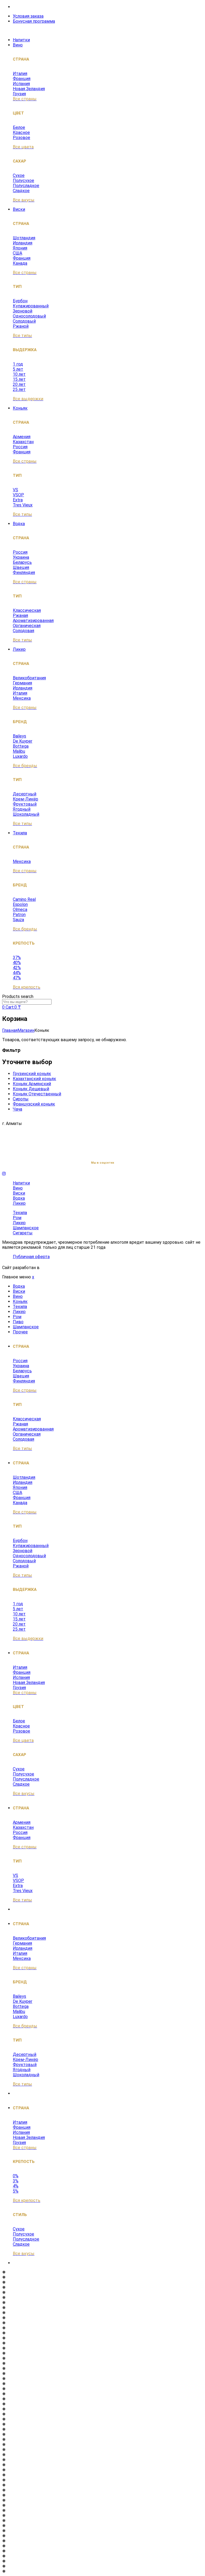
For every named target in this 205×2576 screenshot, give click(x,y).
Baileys (19, 736)
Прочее (20, 1332)
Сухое (19, 175)
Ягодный (22, 809)
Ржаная (20, 615)
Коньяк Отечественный (37, 1094)
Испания (21, 84)
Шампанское (26, 1228)
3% (16, 2181)
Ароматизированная (33, 621)
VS (15, 490)
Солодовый (24, 321)
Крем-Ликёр (25, 799)
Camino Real (24, 899)
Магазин (26, 1030)
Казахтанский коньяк (34, 1079)
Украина (21, 557)
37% (17, 958)
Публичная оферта (31, 1257)
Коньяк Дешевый (31, 1089)
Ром (17, 1218)
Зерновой (23, 311)
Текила (20, 833)
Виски (19, 209)
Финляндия (24, 572)
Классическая (27, 610)
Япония (20, 248)
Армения (22, 437)
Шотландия (24, 238)
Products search (18, 996)
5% (16, 2191)
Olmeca (20, 909)
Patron (19, 915)
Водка (19, 524)
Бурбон (20, 301)
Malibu (19, 751)
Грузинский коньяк (32, 1074)
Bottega (21, 746)
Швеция (21, 567)
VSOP (18, 495)
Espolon (20, 904)
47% (17, 978)
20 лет (19, 384)
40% (17, 963)
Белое (19, 127)
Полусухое (23, 181)
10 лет (19, 374)
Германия (22, 683)
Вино (18, 45)
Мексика (22, 698)
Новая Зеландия (29, 89)
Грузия (19, 94)
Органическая (27, 626)
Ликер (19, 649)
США (17, 253)
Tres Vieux (23, 505)
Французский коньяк (34, 1104)
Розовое (21, 138)
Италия (20, 74)
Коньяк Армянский (32, 1084)
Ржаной (21, 326)
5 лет (18, 369)
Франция (22, 79)
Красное (21, 132)
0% (16, 2176)
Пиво (18, 1322)
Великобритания (29, 678)
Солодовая (23, 631)
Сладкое (21, 191)
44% (17, 973)
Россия (20, 447)
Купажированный (31, 306)
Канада (20, 263)
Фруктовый (25, 804)
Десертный (25, 794)
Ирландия (23, 243)
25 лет (19, 389)
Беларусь (22, 562)
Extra (18, 500)
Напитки (21, 40)
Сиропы (21, 1099)
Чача (17, 1109)
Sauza (18, 920)
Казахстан (23, 442)
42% (17, 968)
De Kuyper (23, 741)
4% (16, 2186)
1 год (18, 364)
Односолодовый (29, 316)
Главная (10, 1030)
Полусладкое (26, 186)
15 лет (19, 379)
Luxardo (20, 756)
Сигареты (23, 1233)
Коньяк (20, 408)
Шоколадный (26, 814)
